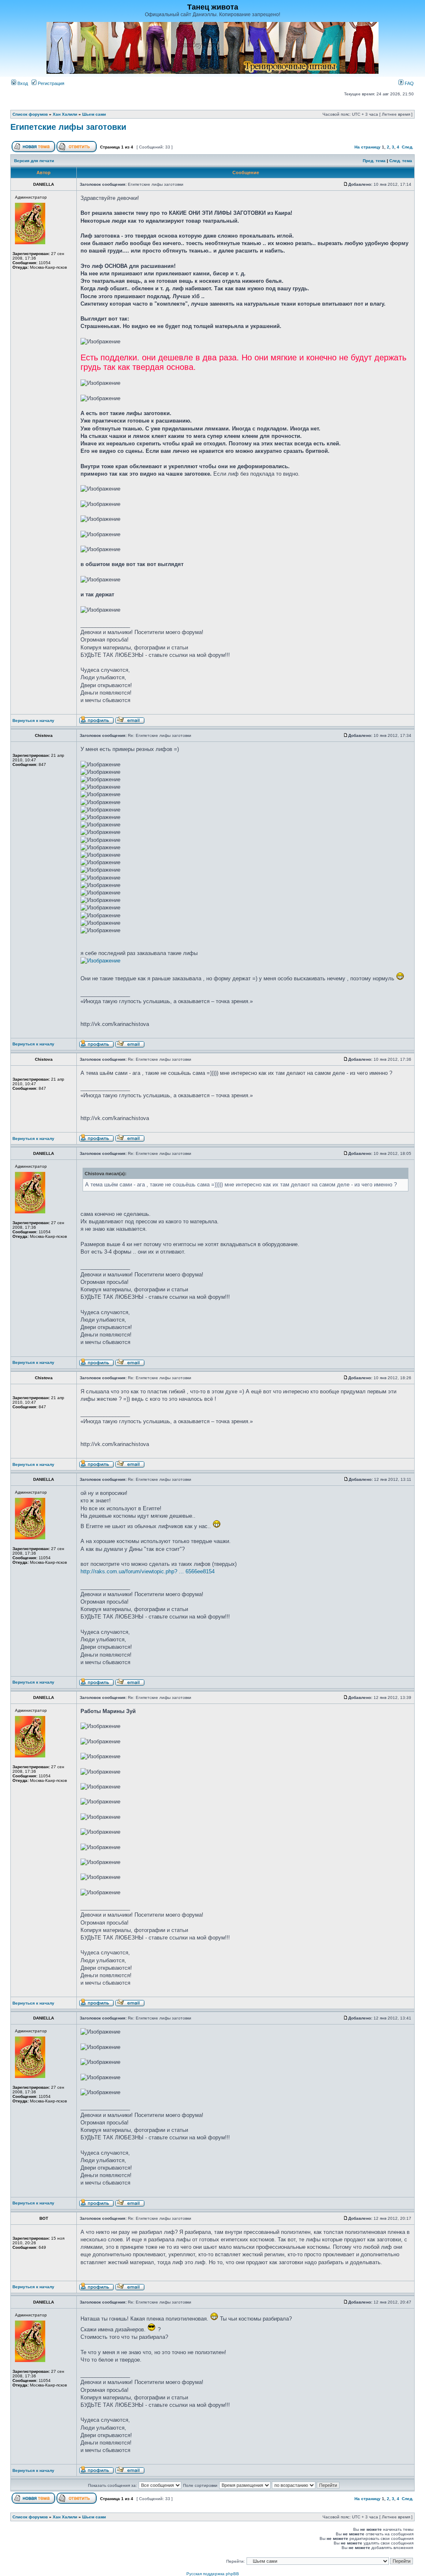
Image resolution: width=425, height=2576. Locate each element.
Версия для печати (34, 161)
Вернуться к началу (33, 721)
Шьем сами (94, 114)
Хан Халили (65, 114)
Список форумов (30, 114)
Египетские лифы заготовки (68, 127)
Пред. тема (374, 161)
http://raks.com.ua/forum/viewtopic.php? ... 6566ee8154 (148, 1571)
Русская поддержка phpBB (213, 2574)
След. (408, 147)
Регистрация (50, 83)
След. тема (401, 161)
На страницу (368, 147)
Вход (22, 83)
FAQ (409, 83)
